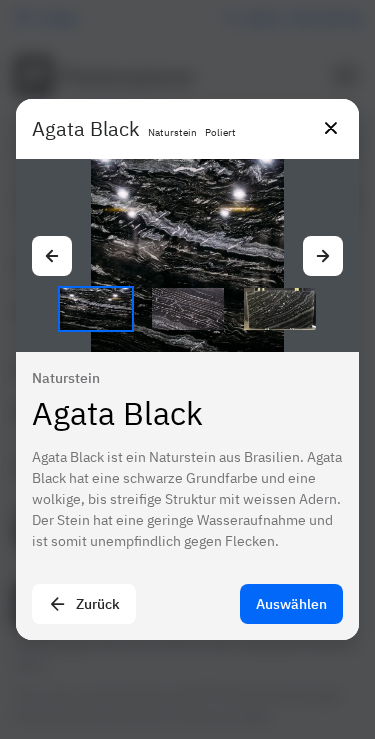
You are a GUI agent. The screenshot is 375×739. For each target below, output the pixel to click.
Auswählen (291, 604)
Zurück (98, 604)
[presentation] (187, 369)
